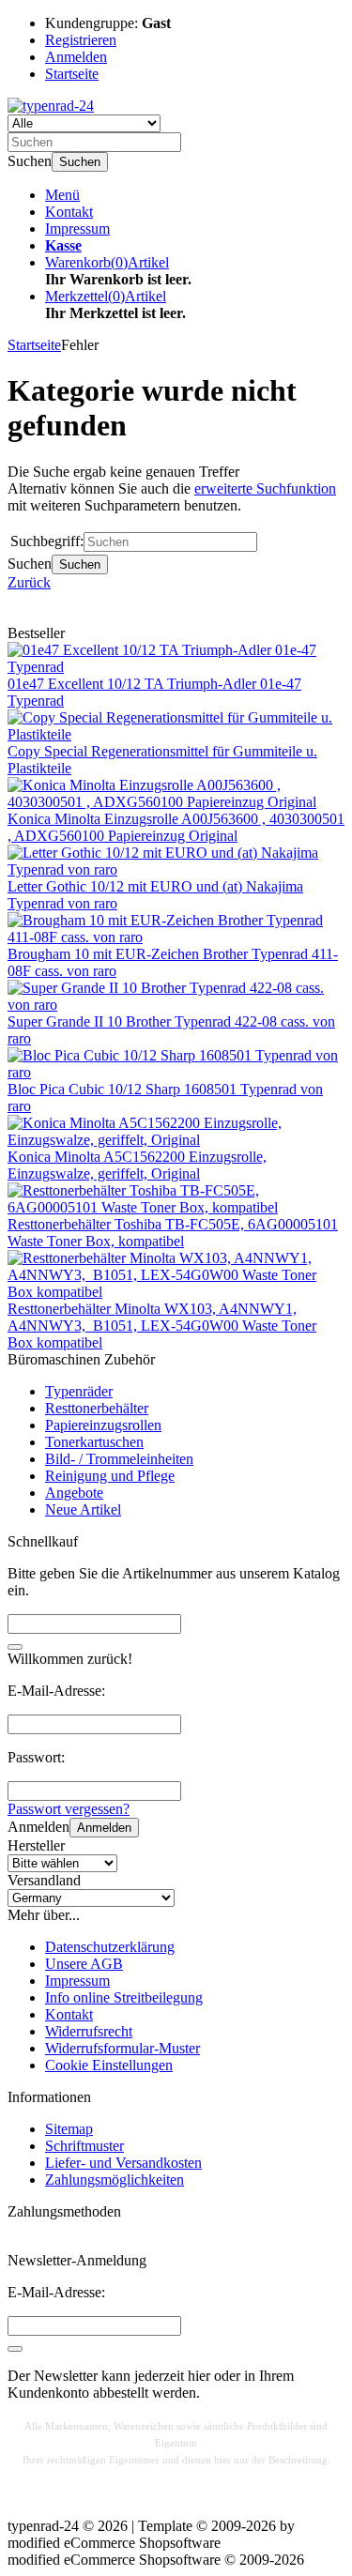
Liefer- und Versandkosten (123, 2163)
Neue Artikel (83, 1509)
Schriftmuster (84, 2146)
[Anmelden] (15, 2349)
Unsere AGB (84, 1964)
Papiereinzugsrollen (103, 1425)
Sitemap (69, 2129)
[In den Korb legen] (15, 1647)
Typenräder (79, 1391)
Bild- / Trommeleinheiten (119, 1459)
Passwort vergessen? (69, 1809)
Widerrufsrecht (89, 2031)
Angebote (74, 1493)
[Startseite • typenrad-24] (51, 106)
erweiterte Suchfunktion (265, 488)
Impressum (77, 229)
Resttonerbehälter (97, 1408)
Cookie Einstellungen (109, 2065)
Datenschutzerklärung (110, 1947)
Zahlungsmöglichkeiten (115, 2180)
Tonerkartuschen (94, 1442)
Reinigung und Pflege (110, 1476)
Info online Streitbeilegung (124, 1997)
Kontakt (69, 212)
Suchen (80, 162)
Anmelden (104, 1828)
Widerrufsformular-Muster (122, 2048)
